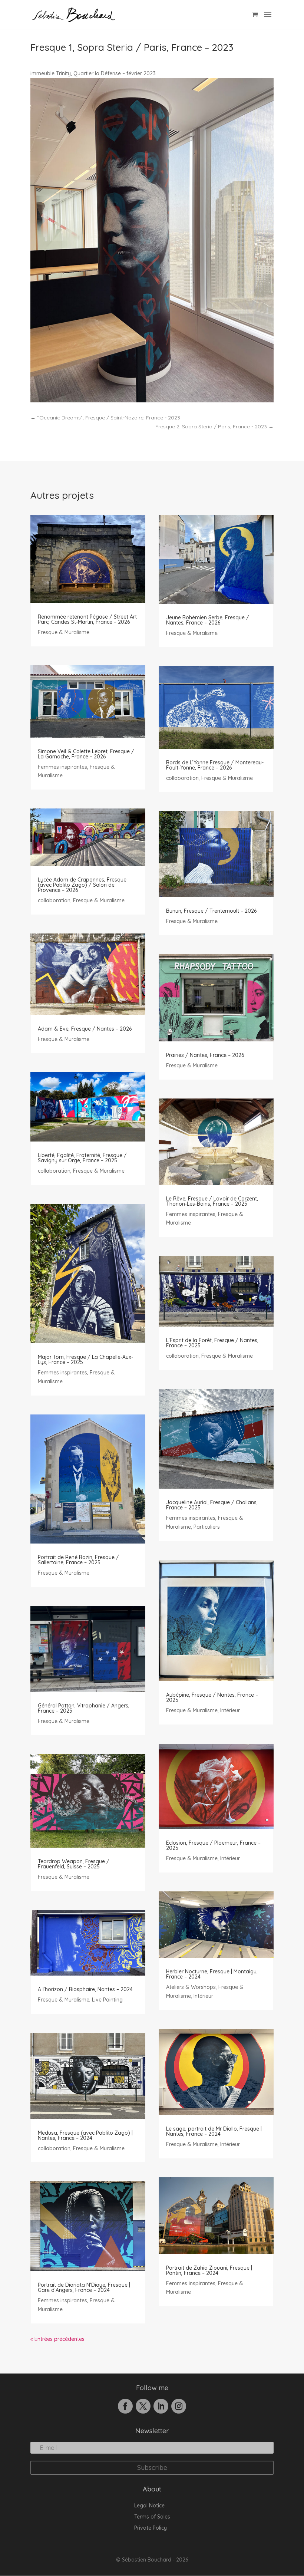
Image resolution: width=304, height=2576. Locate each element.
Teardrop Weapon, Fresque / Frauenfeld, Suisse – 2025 (74, 1864)
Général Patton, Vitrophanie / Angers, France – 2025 (84, 1708)
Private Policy (151, 2528)
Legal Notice (149, 2506)
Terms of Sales (152, 2517)
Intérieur (230, 1710)
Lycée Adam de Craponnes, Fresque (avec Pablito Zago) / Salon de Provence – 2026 (82, 885)
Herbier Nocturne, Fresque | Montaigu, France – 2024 (212, 1974)
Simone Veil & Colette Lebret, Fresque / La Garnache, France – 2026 (86, 754)
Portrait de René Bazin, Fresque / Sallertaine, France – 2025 (78, 1560)
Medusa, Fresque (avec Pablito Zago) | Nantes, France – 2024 (85, 2135)
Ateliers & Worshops (191, 1987)
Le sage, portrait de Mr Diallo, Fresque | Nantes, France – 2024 (214, 2131)
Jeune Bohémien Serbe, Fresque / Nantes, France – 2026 (208, 620)
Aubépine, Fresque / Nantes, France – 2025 (212, 1697)
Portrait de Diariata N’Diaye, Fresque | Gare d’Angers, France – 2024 (84, 2287)
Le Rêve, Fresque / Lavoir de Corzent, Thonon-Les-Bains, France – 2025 (212, 1201)
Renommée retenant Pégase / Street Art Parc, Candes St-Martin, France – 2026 (87, 619)
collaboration (54, 900)
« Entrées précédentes (57, 2339)
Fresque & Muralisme (64, 632)
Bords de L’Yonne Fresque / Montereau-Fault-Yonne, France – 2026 (215, 765)
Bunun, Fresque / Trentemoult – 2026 (211, 911)
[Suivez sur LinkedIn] (161, 2406)
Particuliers (207, 1527)
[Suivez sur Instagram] (179, 2406)
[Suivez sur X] (143, 2406)
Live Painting (107, 2000)
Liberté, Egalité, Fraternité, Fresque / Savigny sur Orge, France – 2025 (82, 1158)
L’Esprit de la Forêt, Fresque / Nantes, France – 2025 (212, 1343)
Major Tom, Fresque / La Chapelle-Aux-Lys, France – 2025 (85, 1360)
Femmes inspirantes (62, 767)
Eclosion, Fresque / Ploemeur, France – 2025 (213, 1845)
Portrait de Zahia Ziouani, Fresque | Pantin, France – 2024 (209, 2270)
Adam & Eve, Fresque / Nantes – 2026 (85, 1029)
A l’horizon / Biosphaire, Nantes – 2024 (85, 1989)
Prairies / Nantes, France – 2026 (205, 1055)
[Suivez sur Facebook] (125, 2406)
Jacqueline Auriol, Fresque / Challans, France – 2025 (212, 1505)
